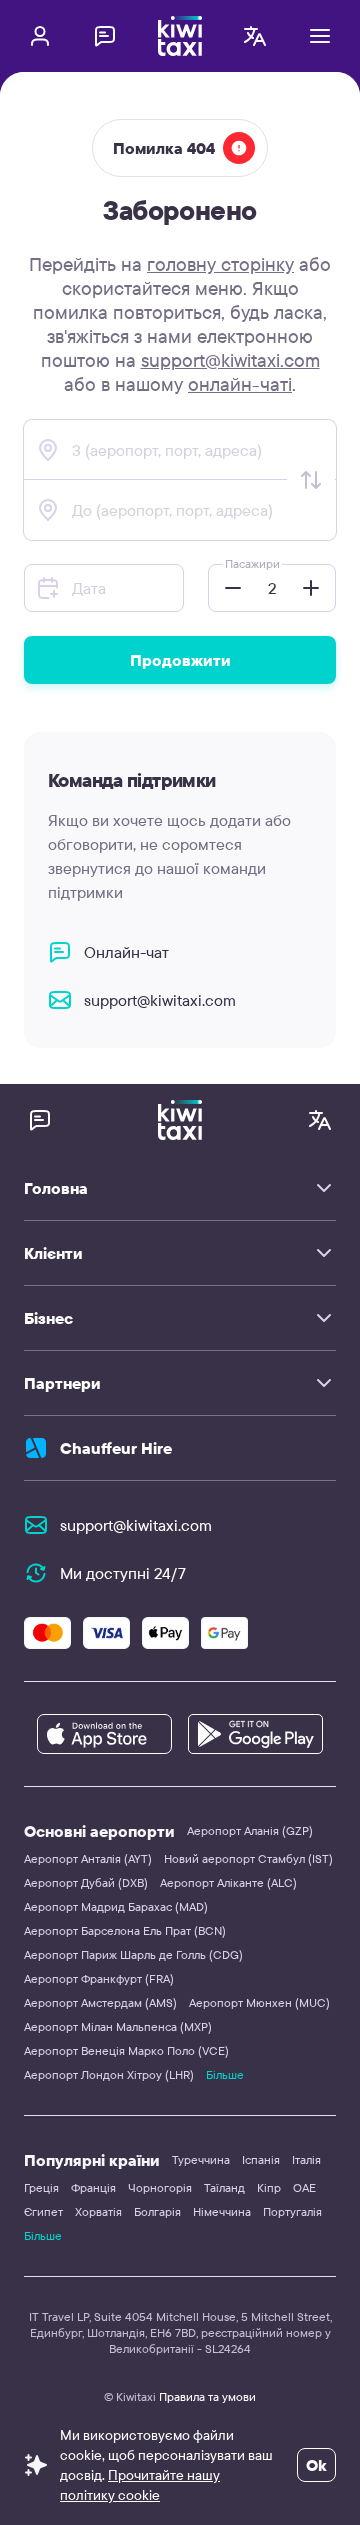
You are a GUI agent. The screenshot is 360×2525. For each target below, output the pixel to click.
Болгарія (157, 2211)
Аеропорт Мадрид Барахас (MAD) (116, 1906)
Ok (316, 2465)
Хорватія (98, 2211)
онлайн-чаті (240, 384)
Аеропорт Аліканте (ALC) (228, 1882)
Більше (225, 2074)
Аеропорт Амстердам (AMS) (100, 2002)
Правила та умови (207, 2396)
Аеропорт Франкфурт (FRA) (99, 1978)
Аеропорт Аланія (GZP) (250, 1830)
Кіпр (269, 2187)
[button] (227, 588)
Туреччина (201, 2159)
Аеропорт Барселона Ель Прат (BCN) (125, 1930)
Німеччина (222, 2211)
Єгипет (43, 2211)
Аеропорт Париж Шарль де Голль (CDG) (133, 1954)
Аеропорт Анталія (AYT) (88, 1858)
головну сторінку (220, 264)
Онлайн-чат (126, 952)
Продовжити (180, 660)
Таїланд (224, 2187)
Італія (306, 2159)
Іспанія (261, 2159)
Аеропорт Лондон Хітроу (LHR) (109, 2074)
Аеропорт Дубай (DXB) (86, 1882)
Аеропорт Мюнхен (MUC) (259, 2002)
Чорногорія (160, 2187)
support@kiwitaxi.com (230, 360)
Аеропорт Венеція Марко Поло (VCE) (126, 2050)
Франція (93, 2187)
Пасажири (252, 563)
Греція (41, 2187)
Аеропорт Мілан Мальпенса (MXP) (118, 2026)
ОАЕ (304, 2187)
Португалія (292, 2211)
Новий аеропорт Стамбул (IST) (248, 1858)
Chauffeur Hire (116, 1448)
